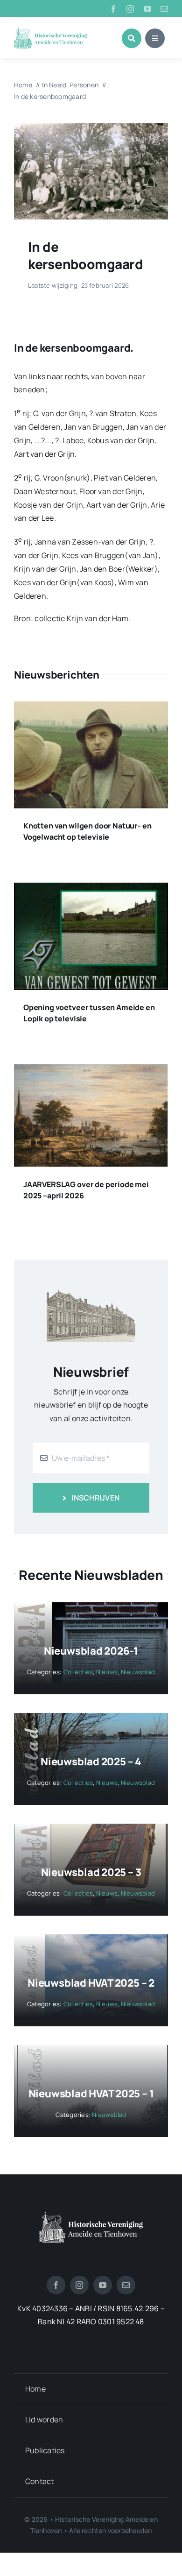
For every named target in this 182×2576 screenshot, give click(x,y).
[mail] (164, 9)
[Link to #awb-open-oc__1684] (155, 38)
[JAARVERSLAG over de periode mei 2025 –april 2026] (91, 1071)
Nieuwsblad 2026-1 (91, 1651)
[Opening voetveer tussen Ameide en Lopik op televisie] (91, 889)
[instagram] (130, 9)
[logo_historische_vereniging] (51, 30)
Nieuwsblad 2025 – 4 (91, 1762)
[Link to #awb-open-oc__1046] (132, 38)
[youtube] (147, 9)
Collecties (78, 1672)
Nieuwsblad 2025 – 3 (91, 1872)
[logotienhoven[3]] (91, 2215)
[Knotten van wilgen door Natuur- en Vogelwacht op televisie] (91, 708)
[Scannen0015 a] (91, 127)
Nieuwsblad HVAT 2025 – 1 (91, 2094)
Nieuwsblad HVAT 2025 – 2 (91, 1983)
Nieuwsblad (138, 1672)
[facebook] (113, 9)
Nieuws (107, 1672)
